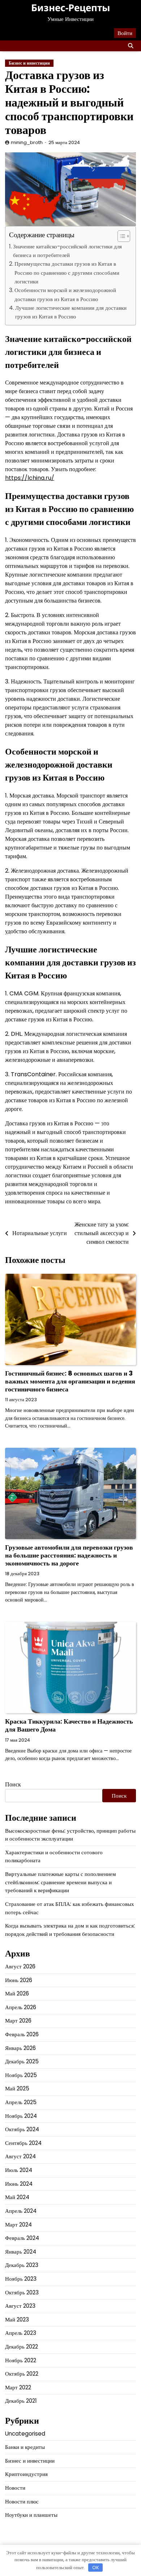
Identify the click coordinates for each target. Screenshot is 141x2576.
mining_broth (27, 142)
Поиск (13, 1784)
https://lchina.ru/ (30, 478)
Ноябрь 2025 (21, 2075)
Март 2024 (18, 2225)
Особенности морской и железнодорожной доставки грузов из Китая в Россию (65, 294)
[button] (120, 236)
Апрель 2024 (21, 2211)
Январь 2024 (21, 2252)
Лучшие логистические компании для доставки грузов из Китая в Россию (71, 312)
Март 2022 (18, 2387)
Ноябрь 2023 (21, 2279)
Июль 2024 (19, 2170)
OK (96, 2568)
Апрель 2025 (21, 2102)
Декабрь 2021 (21, 2401)
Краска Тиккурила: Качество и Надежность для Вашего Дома (69, 1725)
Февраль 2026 (22, 2034)
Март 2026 (18, 2021)
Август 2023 (20, 2306)
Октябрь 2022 (22, 2374)
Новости (15, 2488)
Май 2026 (17, 1993)
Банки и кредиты (25, 2447)
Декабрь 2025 (22, 2061)
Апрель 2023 (21, 2333)
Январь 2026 (20, 2048)
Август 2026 (20, 1966)
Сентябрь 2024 (23, 2143)
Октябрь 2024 (22, 2129)
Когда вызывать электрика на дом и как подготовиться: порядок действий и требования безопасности (70, 1930)
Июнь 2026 (19, 1980)
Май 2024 (17, 2197)
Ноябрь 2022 (21, 2360)
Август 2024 (20, 2156)
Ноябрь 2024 (21, 2116)
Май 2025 (17, 2088)
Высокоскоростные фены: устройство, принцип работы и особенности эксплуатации (70, 1835)
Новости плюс (22, 2501)
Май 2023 (17, 2319)
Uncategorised (25, 2434)
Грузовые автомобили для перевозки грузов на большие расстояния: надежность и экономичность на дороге (69, 1555)
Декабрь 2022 (22, 2347)
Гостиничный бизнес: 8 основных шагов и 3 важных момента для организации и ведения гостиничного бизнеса (70, 1381)
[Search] (131, 46)
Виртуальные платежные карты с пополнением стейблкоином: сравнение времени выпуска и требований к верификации (61, 1882)
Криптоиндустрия (26, 2474)
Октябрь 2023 (22, 2292)
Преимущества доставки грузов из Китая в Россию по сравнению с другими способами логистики (67, 273)
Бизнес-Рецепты (70, 8)
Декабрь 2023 (22, 2265)
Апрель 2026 (21, 2007)
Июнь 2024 (19, 2184)
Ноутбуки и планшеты (31, 2515)
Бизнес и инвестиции (29, 63)
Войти (125, 33)
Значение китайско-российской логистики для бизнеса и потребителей (67, 251)
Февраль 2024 (22, 2238)
